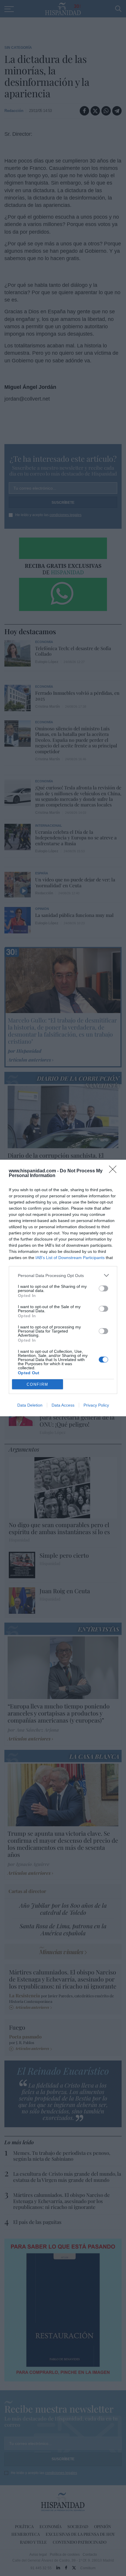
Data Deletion (30, 1405)
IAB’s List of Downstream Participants (70, 1258)
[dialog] (63, 1288)
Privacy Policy (96, 1405)
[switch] (103, 1288)
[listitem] (63, 1275)
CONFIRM (38, 1384)
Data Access (63, 1405)
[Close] (115, 1171)
